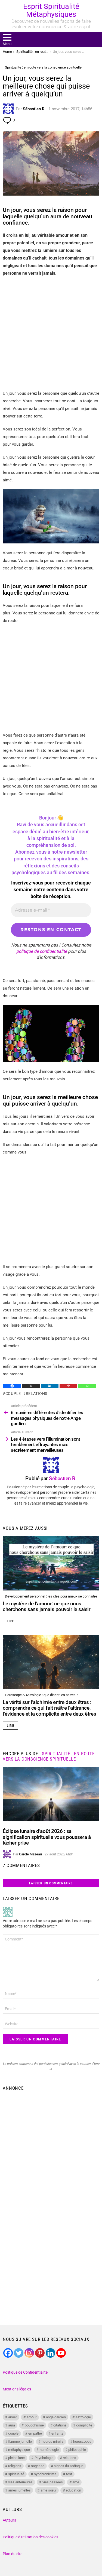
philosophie (77, 2450)
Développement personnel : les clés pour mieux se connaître (51, 1596)
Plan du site (13, 2554)
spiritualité (16, 2474)
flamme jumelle (20, 2441)
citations (60, 2425)
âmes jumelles (19, 2490)
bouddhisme (34, 2425)
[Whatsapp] (87, 1386)
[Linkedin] (50, 1386)
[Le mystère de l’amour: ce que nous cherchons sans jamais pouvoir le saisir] (51, 1563)
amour (32, 2417)
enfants (57, 2433)
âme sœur (48, 2490)
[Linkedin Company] (50, 2353)
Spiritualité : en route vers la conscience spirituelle (49, 1756)
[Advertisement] (51, 333)
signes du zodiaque (69, 2466)
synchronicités (45, 2474)
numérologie (49, 2450)
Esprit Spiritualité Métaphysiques (51, 10)
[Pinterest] (68, 1386)
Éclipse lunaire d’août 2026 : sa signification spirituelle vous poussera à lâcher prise (47, 1837)
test (69, 2474)
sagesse (38, 2466)
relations (37, 1394)
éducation (73, 2490)
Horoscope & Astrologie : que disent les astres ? (41, 1695)
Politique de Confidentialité (25, 2372)
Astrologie (83, 2417)
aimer (13, 2417)
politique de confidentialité (42, 951)
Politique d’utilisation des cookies (30, 2537)
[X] (31, 1386)
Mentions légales (17, 2389)
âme (76, 2482)
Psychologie (44, 2458)
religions (15, 2466)
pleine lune (16, 2458)
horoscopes (82, 2441)
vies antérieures (20, 2482)
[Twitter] (19, 2353)
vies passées (53, 2482)
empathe (35, 2433)
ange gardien (56, 2417)
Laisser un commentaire (51, 1883)
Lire (10, 1621)
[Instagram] (29, 2353)
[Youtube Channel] (61, 2353)
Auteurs (9, 2520)
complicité (84, 2425)
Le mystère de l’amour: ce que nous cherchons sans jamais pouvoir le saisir (47, 1606)
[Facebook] (12, 1386)
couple (13, 1394)
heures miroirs (53, 2441)
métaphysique (19, 2450)
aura (12, 2425)
